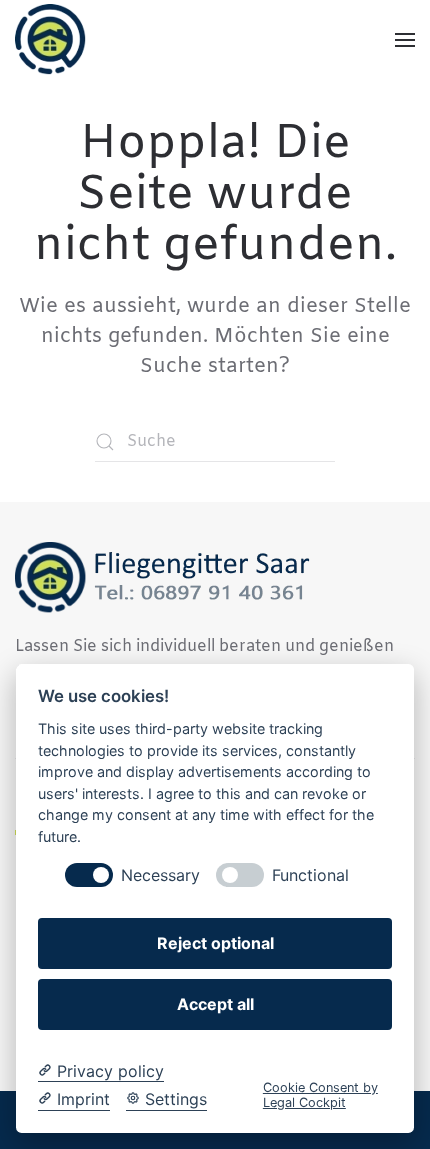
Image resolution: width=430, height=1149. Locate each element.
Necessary (160, 875)
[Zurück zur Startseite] (51, 40)
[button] (405, 40)
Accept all (215, 1004)
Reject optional (215, 943)
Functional (310, 875)
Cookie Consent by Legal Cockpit (320, 1095)
